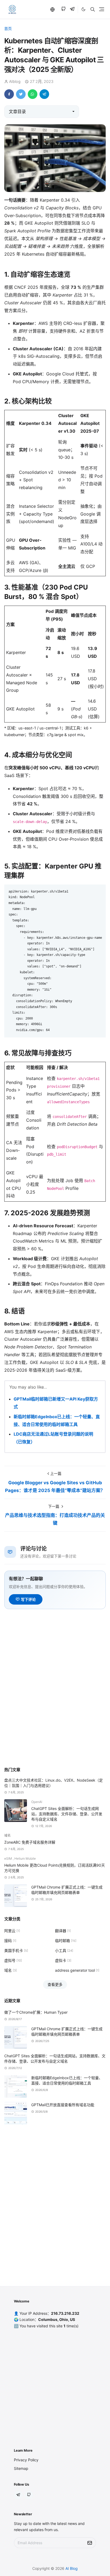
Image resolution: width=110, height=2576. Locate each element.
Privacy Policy (26, 2460)
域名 (7, 1835)
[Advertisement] (55, 1703)
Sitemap (21, 2468)
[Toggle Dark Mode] (83, 9)
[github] (63, 9)
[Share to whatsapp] (33, 94)
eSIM (9, 1858)
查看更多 (55, 1984)
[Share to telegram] (44, 94)
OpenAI (37, 1802)
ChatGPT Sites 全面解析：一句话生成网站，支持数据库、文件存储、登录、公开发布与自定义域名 (67, 1814)
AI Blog (72, 2568)
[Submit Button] (90, 2543)
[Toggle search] (93, 9)
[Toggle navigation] (102, 9)
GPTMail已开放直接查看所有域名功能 (63, 2105)
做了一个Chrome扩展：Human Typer (36, 2012)
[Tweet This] (21, 94)
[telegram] (72, 9)
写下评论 (28, 1599)
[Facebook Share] (9, 94)
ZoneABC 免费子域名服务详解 (30, 1842)
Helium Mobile (25, 1858)
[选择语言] (53, 9)
